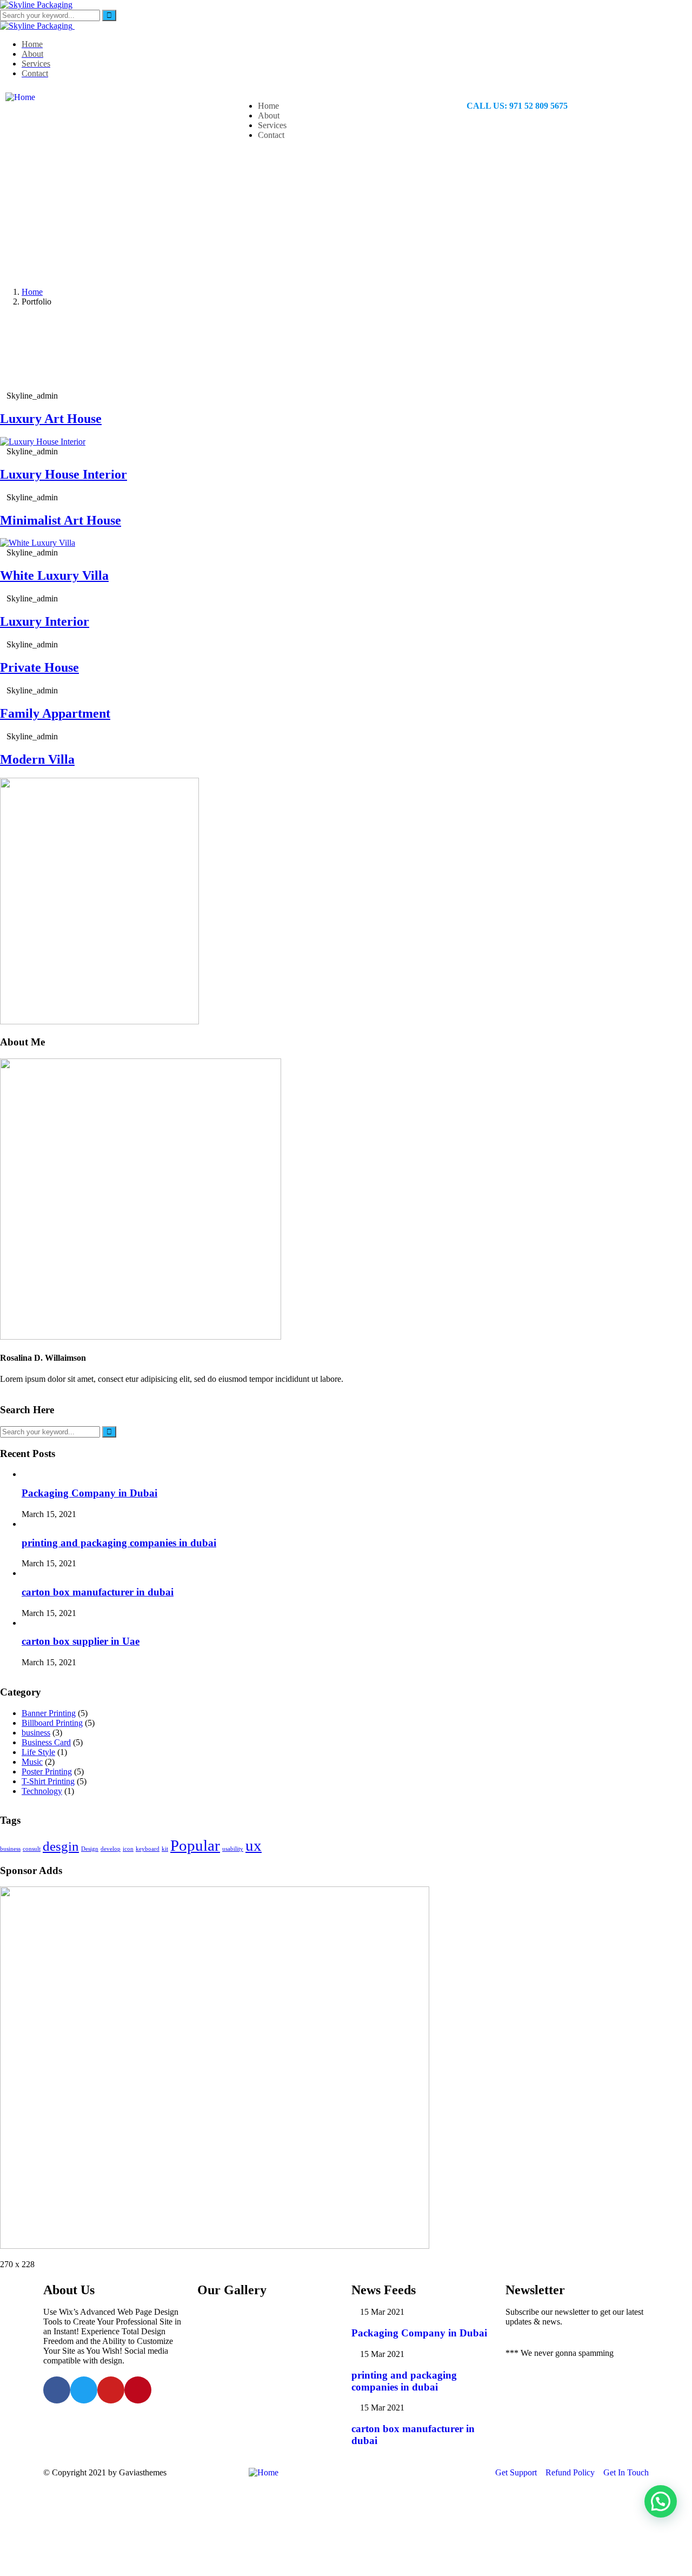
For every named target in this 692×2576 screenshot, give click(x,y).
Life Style (38, 1752)
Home (32, 292)
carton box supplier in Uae (81, 1641)
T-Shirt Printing (48, 1781)
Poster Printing (47, 1772)
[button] (661, 2501)
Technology (42, 1791)
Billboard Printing (52, 1723)
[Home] (20, 97)
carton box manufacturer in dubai (98, 1592)
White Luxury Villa (54, 575)
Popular (195, 1845)
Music (32, 1762)
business (36, 1733)
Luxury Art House (51, 419)
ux (254, 1845)
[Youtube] (111, 2390)
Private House (39, 667)
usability (233, 1849)
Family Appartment (55, 713)
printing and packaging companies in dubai (119, 1543)
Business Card (46, 1742)
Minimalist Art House (61, 520)
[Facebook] (57, 2390)
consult (32, 1849)
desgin (61, 1846)
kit (165, 1849)
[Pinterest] (138, 2390)
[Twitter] (84, 2390)
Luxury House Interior (64, 474)
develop (111, 1849)
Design (90, 1849)
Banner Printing (49, 1713)
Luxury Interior (45, 621)
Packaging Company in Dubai (89, 1493)
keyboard (148, 1849)
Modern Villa (37, 759)
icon (128, 1849)
